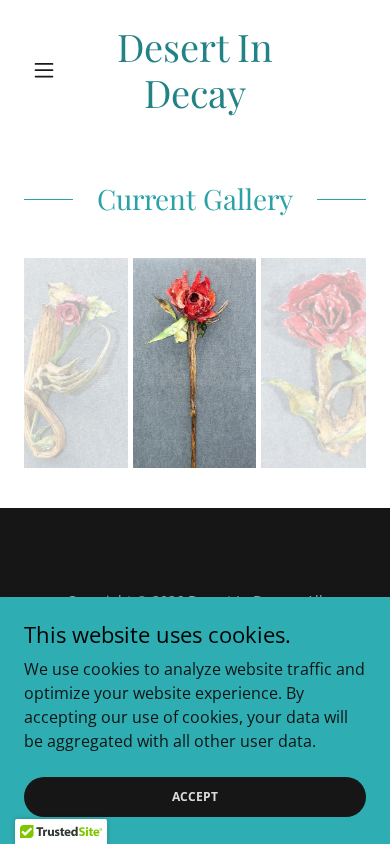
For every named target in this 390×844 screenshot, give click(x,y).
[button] (49, 70)
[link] (194, 69)
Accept (195, 796)
